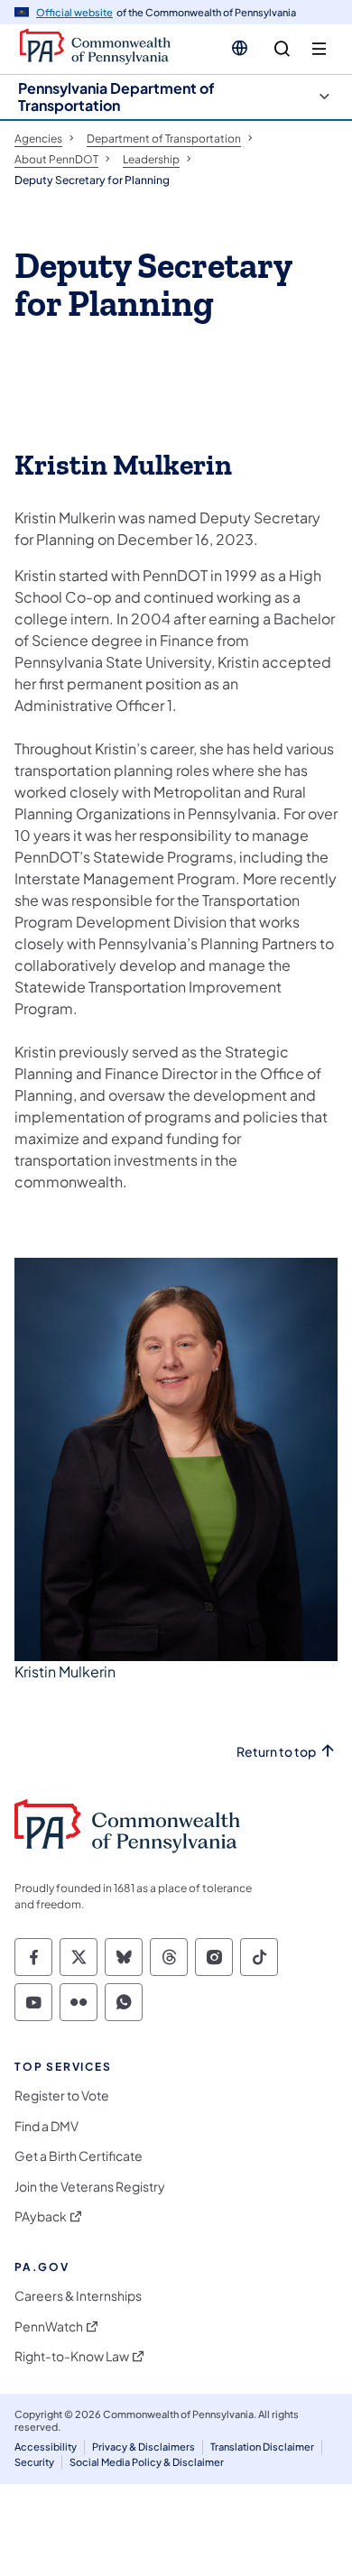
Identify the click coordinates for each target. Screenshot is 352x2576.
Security (34, 2462)
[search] (282, 49)
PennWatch (49, 2327)
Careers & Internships (78, 2296)
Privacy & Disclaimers (144, 2447)
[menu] (319, 49)
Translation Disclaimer (262, 2447)
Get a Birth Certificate (79, 2156)
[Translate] (240, 48)
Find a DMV (46, 2126)
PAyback (41, 2216)
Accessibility (46, 2447)
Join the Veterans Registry (90, 2187)
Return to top (276, 1752)
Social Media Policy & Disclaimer (147, 2462)
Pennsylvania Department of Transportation (116, 97)
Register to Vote (62, 2096)
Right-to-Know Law (72, 2356)
